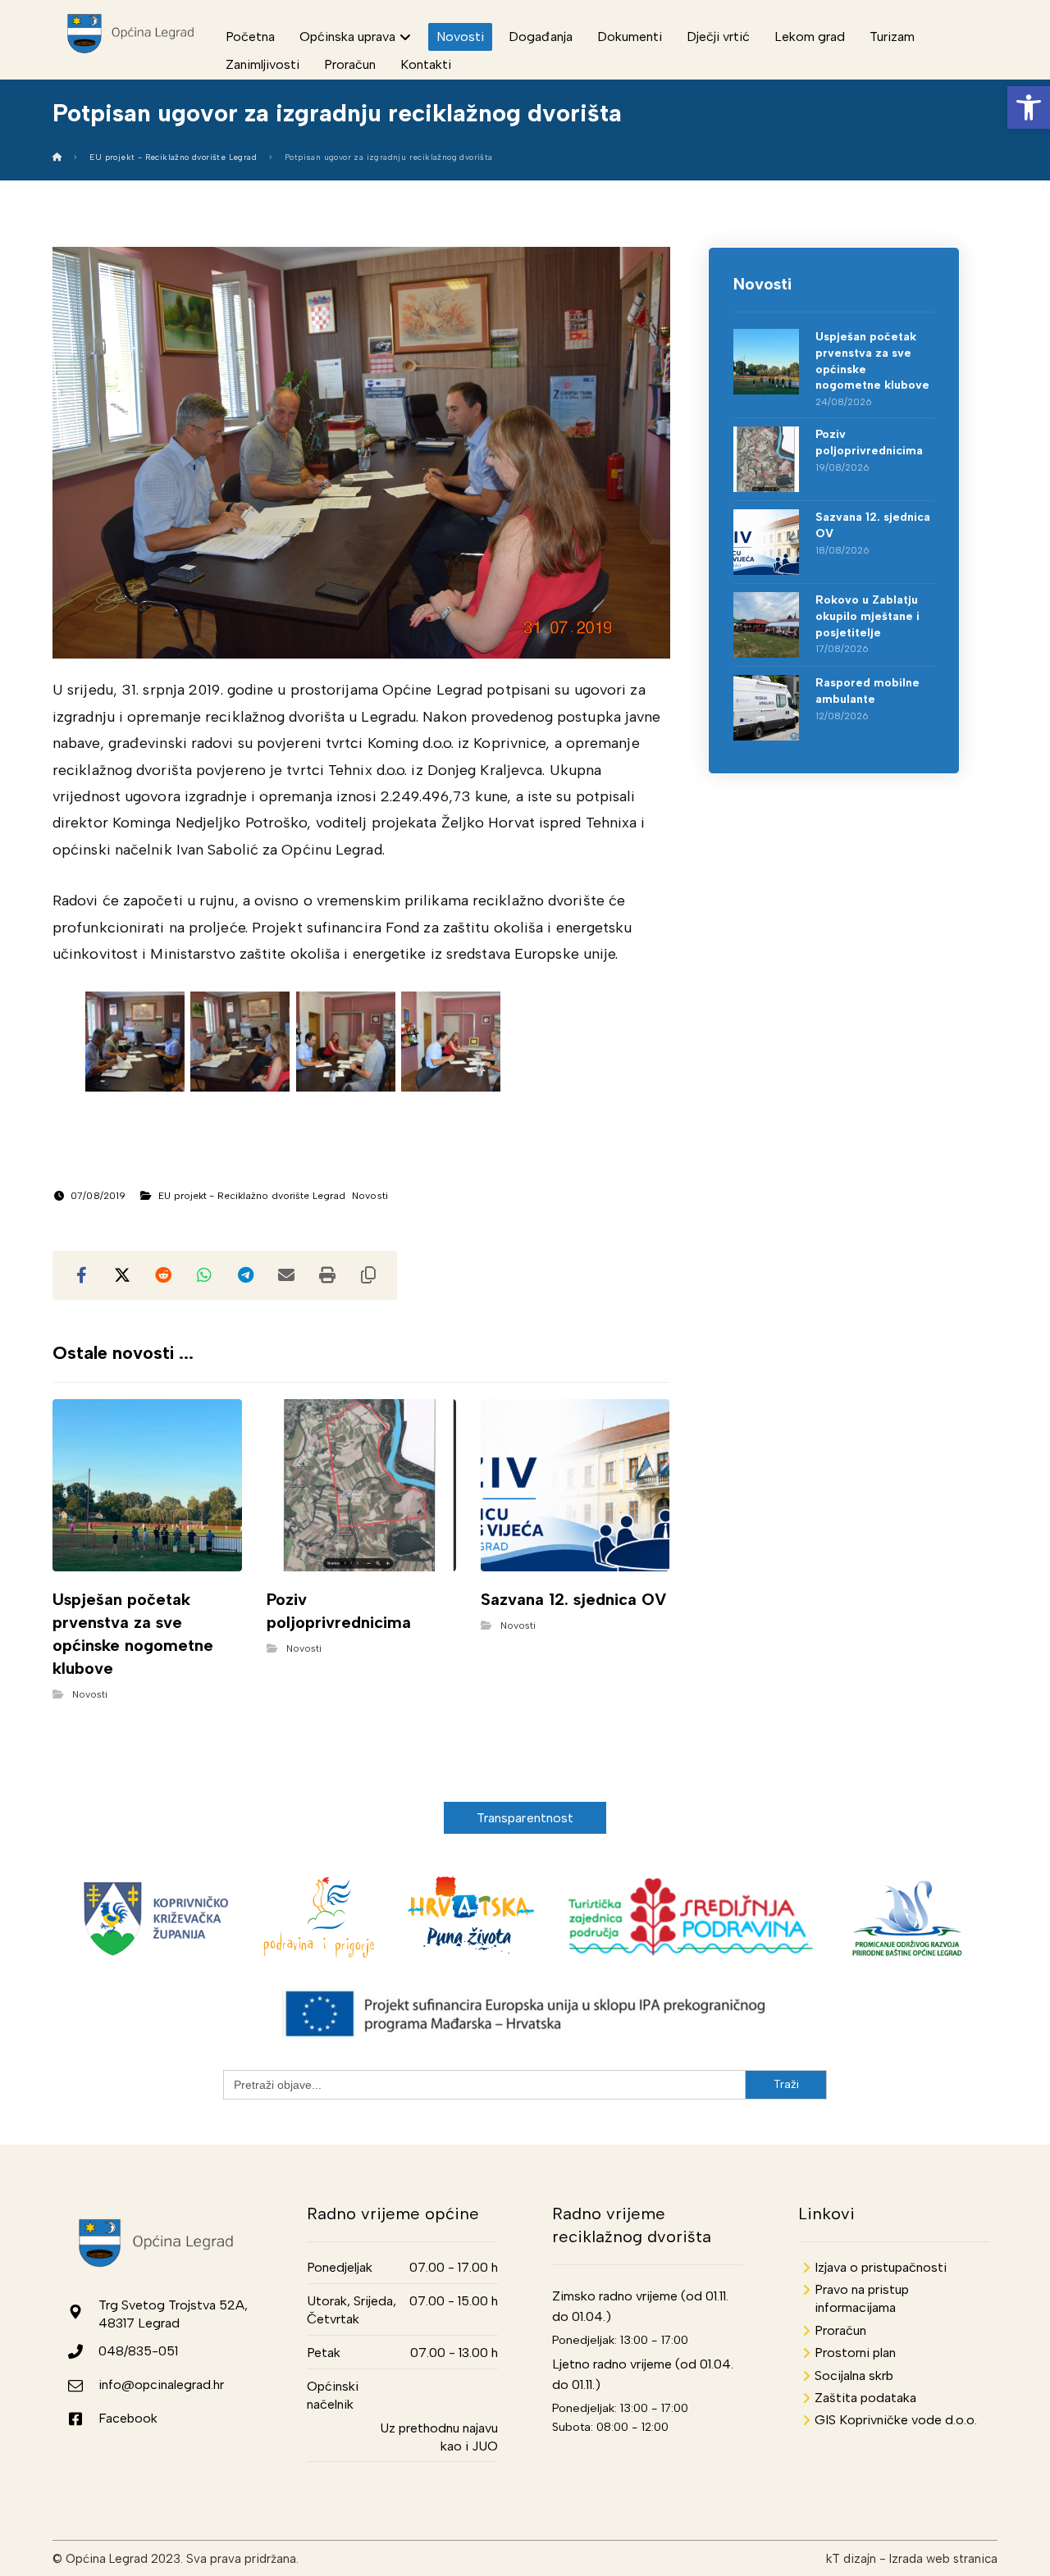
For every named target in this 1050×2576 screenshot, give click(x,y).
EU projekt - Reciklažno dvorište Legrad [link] (252, 1196)
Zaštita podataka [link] (865, 2398)
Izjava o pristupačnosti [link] (881, 2267)
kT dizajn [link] (851, 2559)
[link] (1029, 107)
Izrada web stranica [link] (943, 2559)
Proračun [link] (840, 2330)
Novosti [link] (370, 1196)
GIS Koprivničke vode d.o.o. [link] (896, 2420)
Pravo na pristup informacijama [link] (862, 2298)
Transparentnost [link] (525, 1818)
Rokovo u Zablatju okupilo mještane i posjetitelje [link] (867, 616)
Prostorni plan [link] (855, 2353)
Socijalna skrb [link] (854, 2375)
